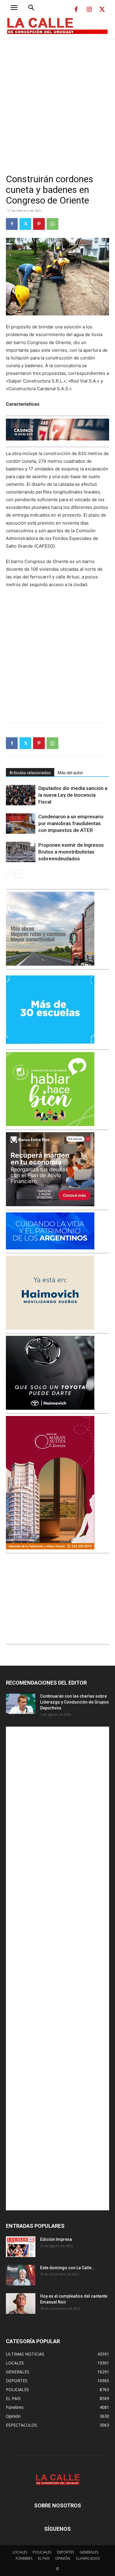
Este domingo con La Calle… (67, 2268)
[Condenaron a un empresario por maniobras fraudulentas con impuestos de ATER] (21, 824)
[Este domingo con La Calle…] (21, 2275)
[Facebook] (76, 10)
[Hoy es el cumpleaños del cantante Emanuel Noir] (21, 2304)
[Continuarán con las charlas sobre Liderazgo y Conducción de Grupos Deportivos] (21, 1704)
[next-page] (19, 874)
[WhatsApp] (52, 224)
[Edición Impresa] (21, 2247)
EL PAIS (44, 2558)
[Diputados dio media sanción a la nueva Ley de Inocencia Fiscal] (21, 795)
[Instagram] (89, 10)
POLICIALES (42, 2552)
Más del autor (70, 773)
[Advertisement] (57, 99)
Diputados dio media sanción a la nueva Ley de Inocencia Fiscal (73, 795)
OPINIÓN (63, 2558)
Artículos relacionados (30, 773)
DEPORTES (65, 2552)
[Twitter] (102, 10)
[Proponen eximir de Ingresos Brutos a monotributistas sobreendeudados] (21, 852)
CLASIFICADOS (88, 2558)
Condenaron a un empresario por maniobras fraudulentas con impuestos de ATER (71, 823)
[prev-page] (10, 874)
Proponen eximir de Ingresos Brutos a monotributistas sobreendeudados (71, 852)
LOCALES (20, 2552)
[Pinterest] (39, 224)
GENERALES (89, 2552)
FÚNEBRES (24, 2558)
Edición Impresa (56, 2239)
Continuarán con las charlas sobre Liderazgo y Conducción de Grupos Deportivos (74, 1702)
